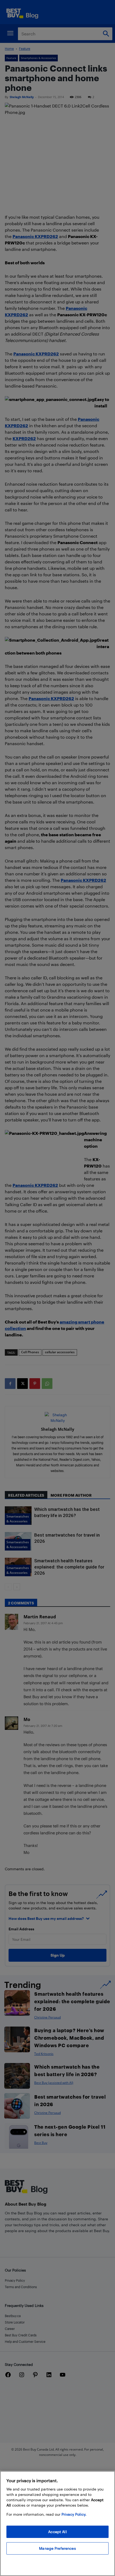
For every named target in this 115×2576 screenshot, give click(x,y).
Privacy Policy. (74, 2514)
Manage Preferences (57, 2548)
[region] (57, 2523)
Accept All (57, 2532)
